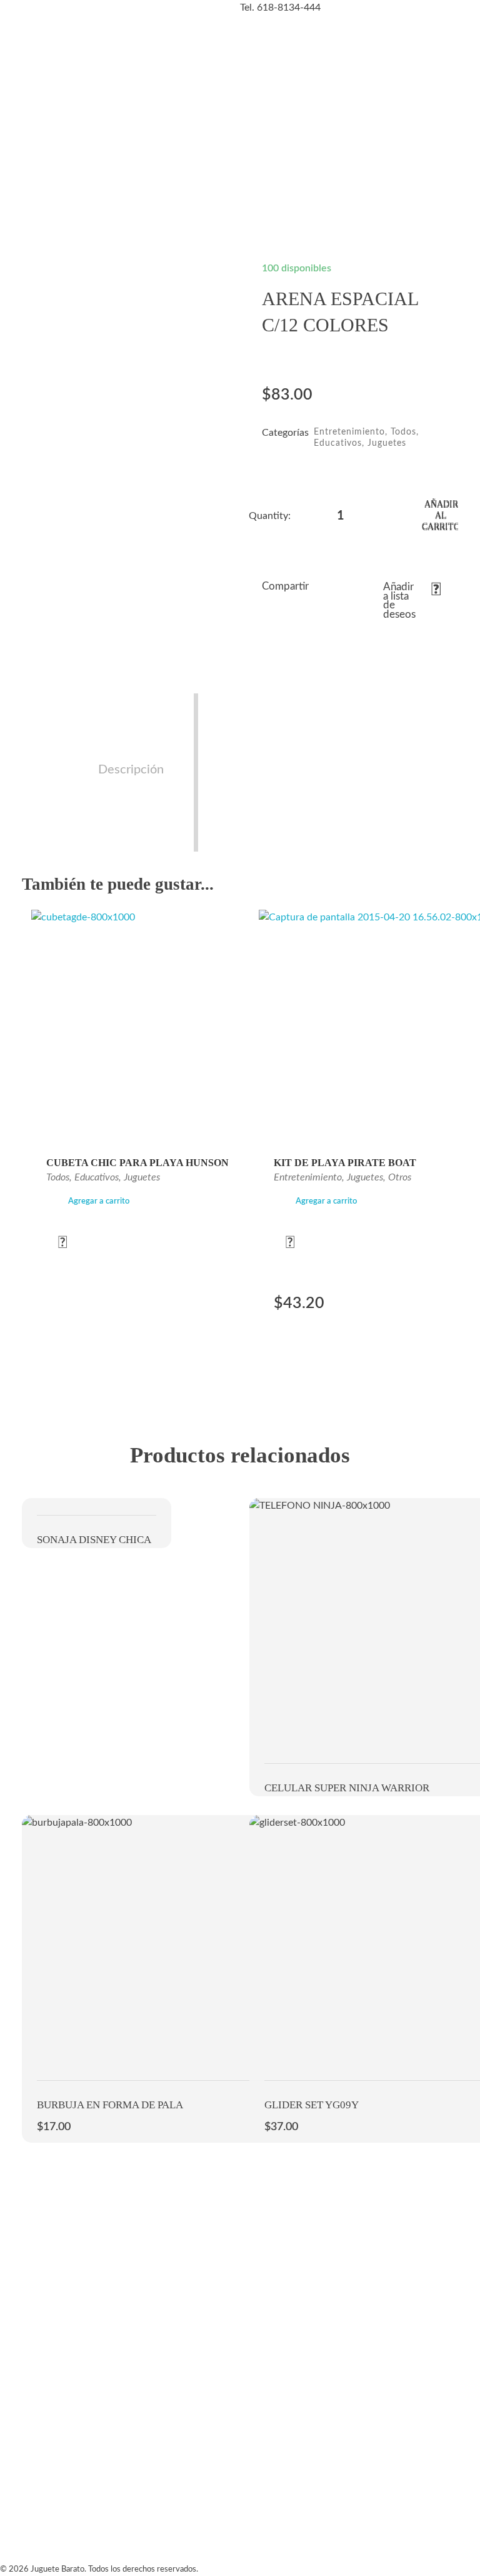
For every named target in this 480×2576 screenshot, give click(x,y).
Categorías (29, 114)
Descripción (131, 770)
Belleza (259, 161)
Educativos (338, 443)
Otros (400, 1177)
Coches (115, 161)
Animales (313, 161)
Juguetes (387, 443)
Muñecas (72, 161)
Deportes (360, 161)
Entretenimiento (428, 161)
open (196, 283)
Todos (403, 432)
